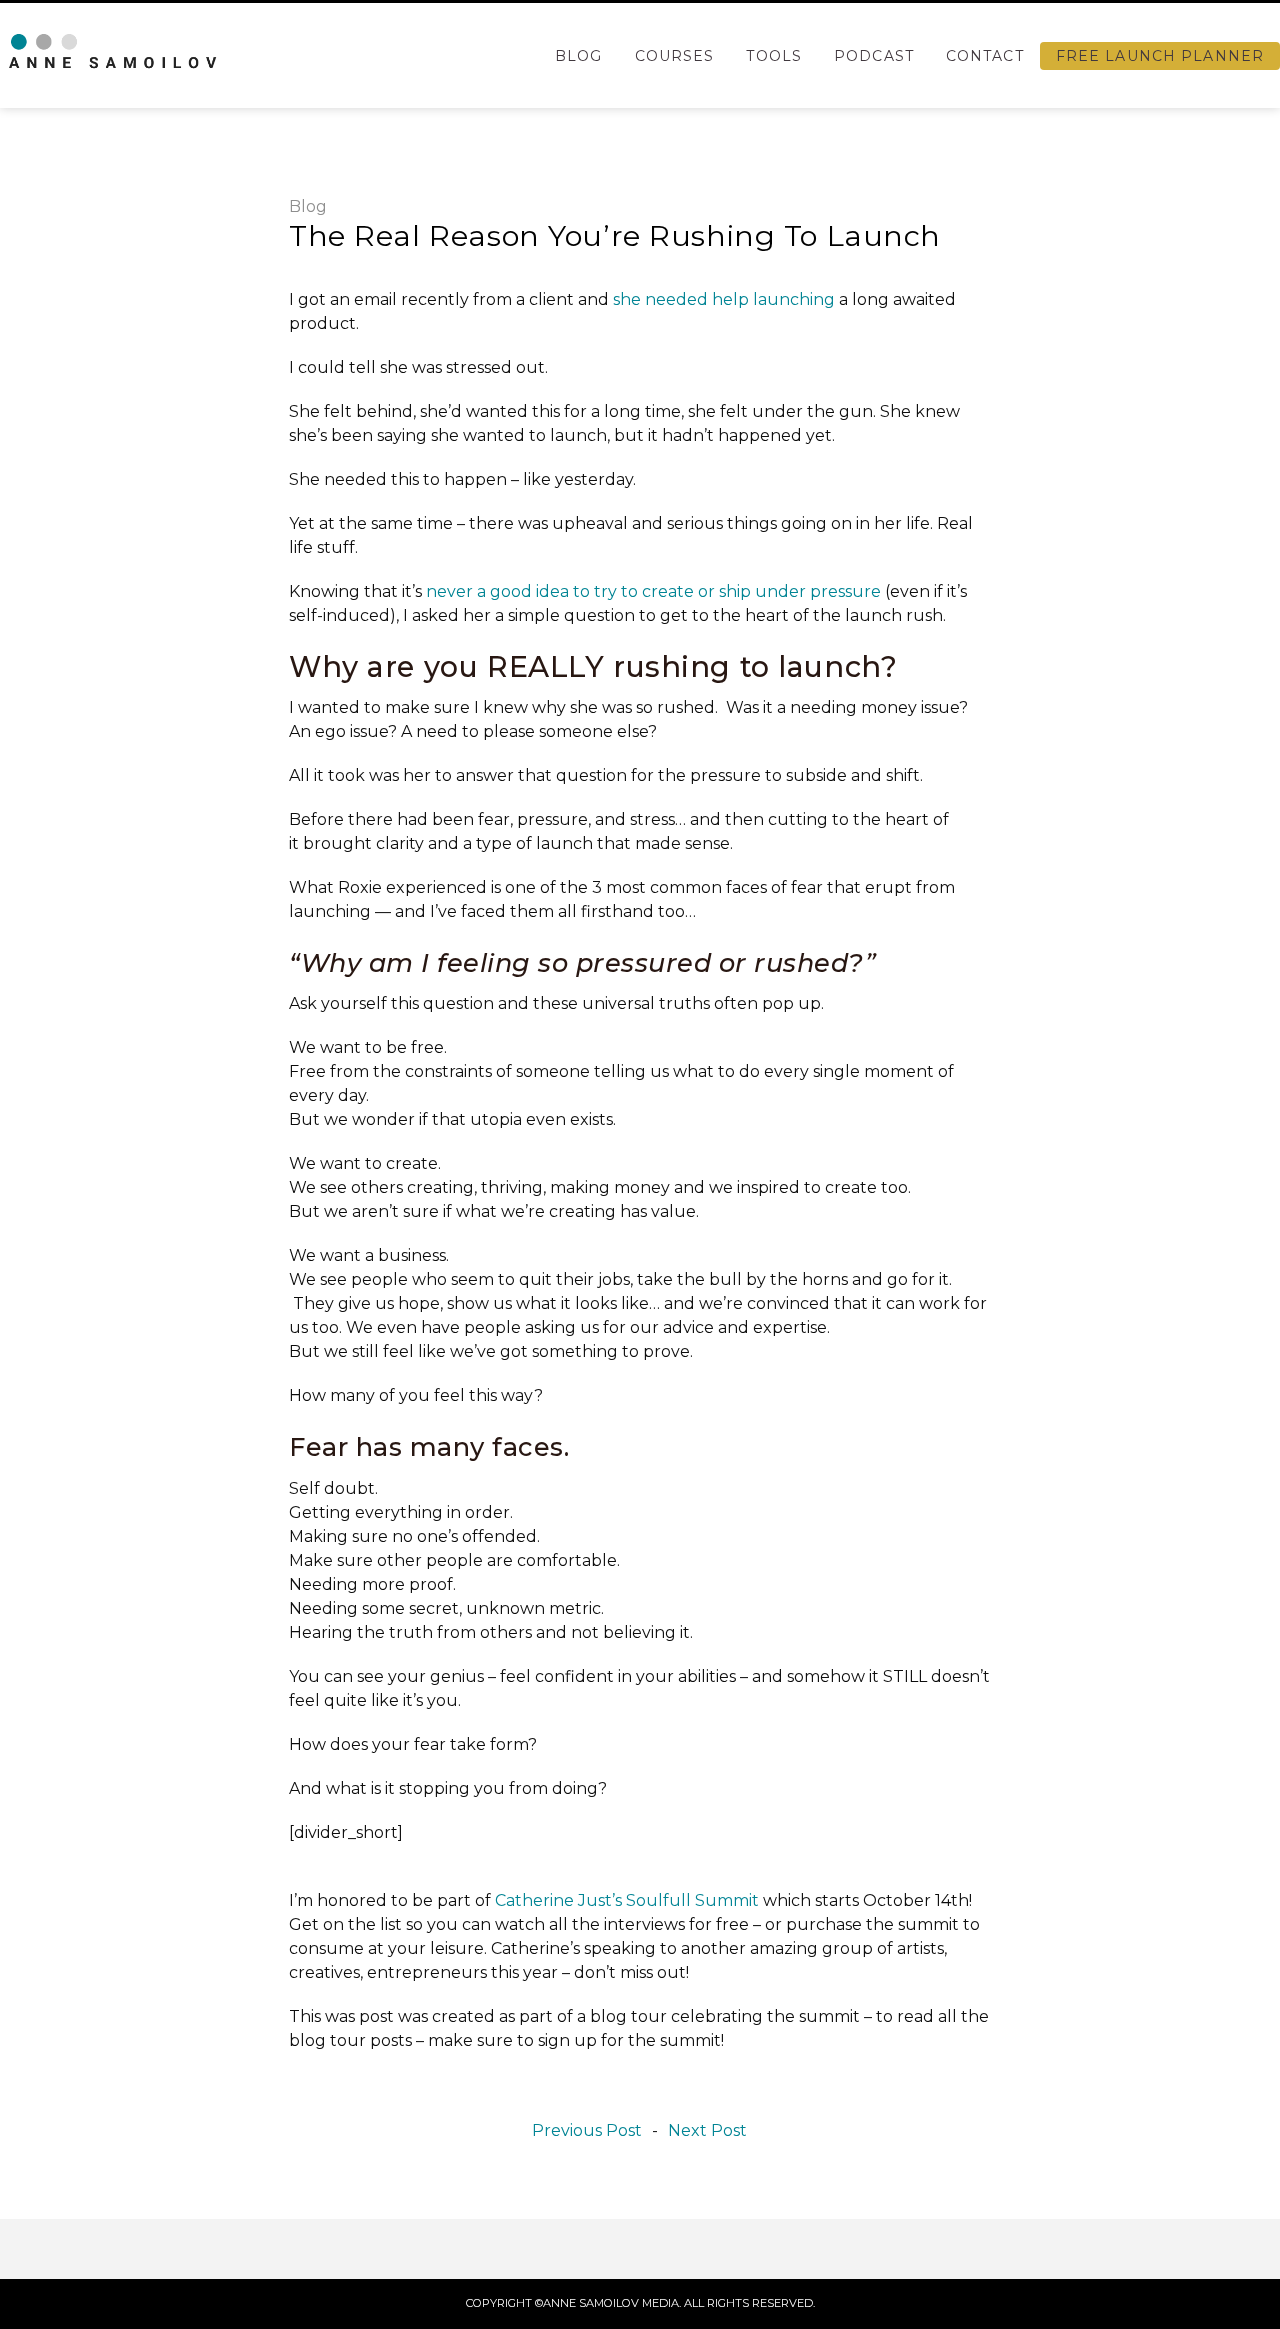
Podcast (874, 56)
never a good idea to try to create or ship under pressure (653, 591)
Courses (675, 56)
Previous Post (587, 2131)
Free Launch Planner (1160, 56)
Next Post (707, 2131)
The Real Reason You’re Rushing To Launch (615, 235)
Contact (985, 56)
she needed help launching (724, 299)
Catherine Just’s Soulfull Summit (627, 1900)
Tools (774, 56)
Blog (578, 56)
